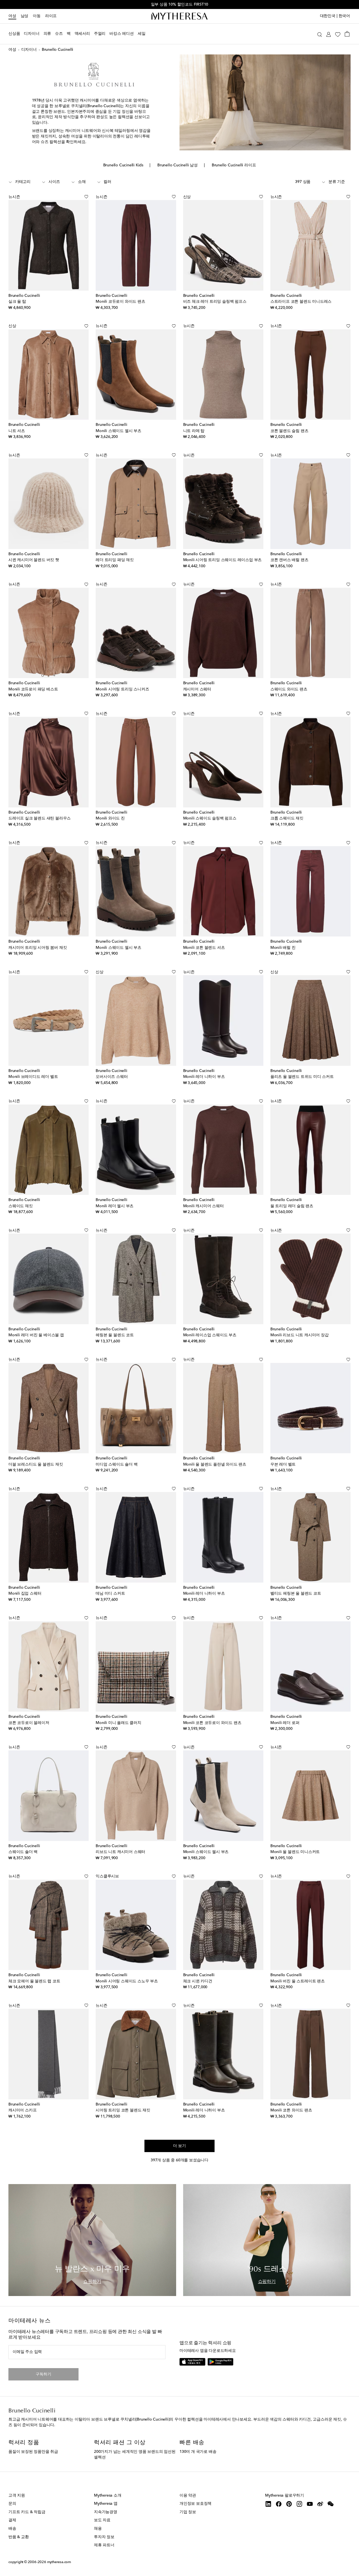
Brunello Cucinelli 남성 (178, 165)
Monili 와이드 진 (110, 818)
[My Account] (329, 34)
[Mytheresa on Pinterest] (289, 2504)
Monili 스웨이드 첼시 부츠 (118, 431)
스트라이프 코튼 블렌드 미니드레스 (301, 302)
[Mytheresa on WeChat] (331, 2504)
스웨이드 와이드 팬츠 (289, 689)
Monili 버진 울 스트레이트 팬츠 (298, 1981)
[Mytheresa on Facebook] (279, 2504)
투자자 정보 (104, 2537)
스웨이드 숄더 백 (23, 1852)
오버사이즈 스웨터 (112, 1077)
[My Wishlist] (338, 34)
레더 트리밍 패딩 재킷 (115, 560)
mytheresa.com (59, 2562)
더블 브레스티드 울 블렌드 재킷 (36, 1464)
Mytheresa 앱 (106, 2504)
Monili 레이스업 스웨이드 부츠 (210, 1335)
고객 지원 (17, 2495)
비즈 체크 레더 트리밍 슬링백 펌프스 (215, 302)
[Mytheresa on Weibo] (320, 2504)
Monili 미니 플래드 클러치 (118, 1723)
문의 (12, 2504)
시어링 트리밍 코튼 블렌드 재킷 (123, 2110)
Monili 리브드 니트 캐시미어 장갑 (300, 1335)
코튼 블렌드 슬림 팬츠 (289, 431)
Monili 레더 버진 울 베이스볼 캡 (36, 1335)
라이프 (51, 16)
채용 (98, 2529)
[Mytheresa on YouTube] (310, 2504)
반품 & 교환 (19, 2537)
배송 (12, 2529)
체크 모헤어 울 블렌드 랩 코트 (34, 1981)
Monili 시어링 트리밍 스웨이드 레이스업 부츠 (223, 560)
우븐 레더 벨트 (283, 1464)
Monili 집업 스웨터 (25, 1594)
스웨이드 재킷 (21, 1206)
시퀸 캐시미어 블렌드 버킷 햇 (34, 560)
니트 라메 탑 (194, 431)
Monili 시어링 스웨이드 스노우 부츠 (127, 1981)
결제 (12, 2520)
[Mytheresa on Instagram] (299, 2504)
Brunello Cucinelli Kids (123, 165)
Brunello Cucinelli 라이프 (234, 165)
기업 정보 (188, 2512)
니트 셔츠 (17, 431)
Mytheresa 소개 (108, 2495)
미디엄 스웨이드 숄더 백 (117, 1464)
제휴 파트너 (104, 2545)
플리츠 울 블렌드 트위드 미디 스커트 (302, 1077)
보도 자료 (102, 2520)
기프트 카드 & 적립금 (27, 2512)
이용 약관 (188, 2495)
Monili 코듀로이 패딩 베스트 (33, 689)
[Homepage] (179, 16)
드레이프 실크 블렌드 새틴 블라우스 (40, 818)
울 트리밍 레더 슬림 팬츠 (292, 1206)
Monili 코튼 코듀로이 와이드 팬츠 (212, 1723)
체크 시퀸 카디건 (198, 1981)
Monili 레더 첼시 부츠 (115, 1206)
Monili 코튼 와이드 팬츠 (291, 2110)
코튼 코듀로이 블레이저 (29, 1723)
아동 (37, 16)
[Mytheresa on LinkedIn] (268, 2504)
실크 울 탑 (17, 302)
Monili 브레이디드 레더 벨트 (33, 1077)
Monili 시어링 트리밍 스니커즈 (122, 689)
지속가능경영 (106, 2512)
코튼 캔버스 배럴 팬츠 (289, 560)
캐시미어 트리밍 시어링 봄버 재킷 (38, 948)
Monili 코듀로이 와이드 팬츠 (120, 302)
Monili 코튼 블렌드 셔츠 (204, 948)
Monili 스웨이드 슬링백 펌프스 (210, 818)
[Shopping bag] (347, 34)
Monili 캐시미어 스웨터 (203, 1206)
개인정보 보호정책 (195, 2504)
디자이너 (29, 50)
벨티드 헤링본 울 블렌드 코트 (296, 1594)
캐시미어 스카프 (22, 2110)
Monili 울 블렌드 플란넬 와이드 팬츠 (215, 1464)
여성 (12, 16)
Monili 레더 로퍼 (285, 1723)
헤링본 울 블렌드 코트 (115, 1335)
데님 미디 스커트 (110, 1594)
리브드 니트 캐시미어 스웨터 (120, 1852)
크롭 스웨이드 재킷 (287, 818)
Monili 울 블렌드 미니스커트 (295, 1852)
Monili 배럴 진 (283, 948)
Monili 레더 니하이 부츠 (204, 1077)
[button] (320, 34)
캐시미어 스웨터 (197, 689)
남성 (25, 16)
